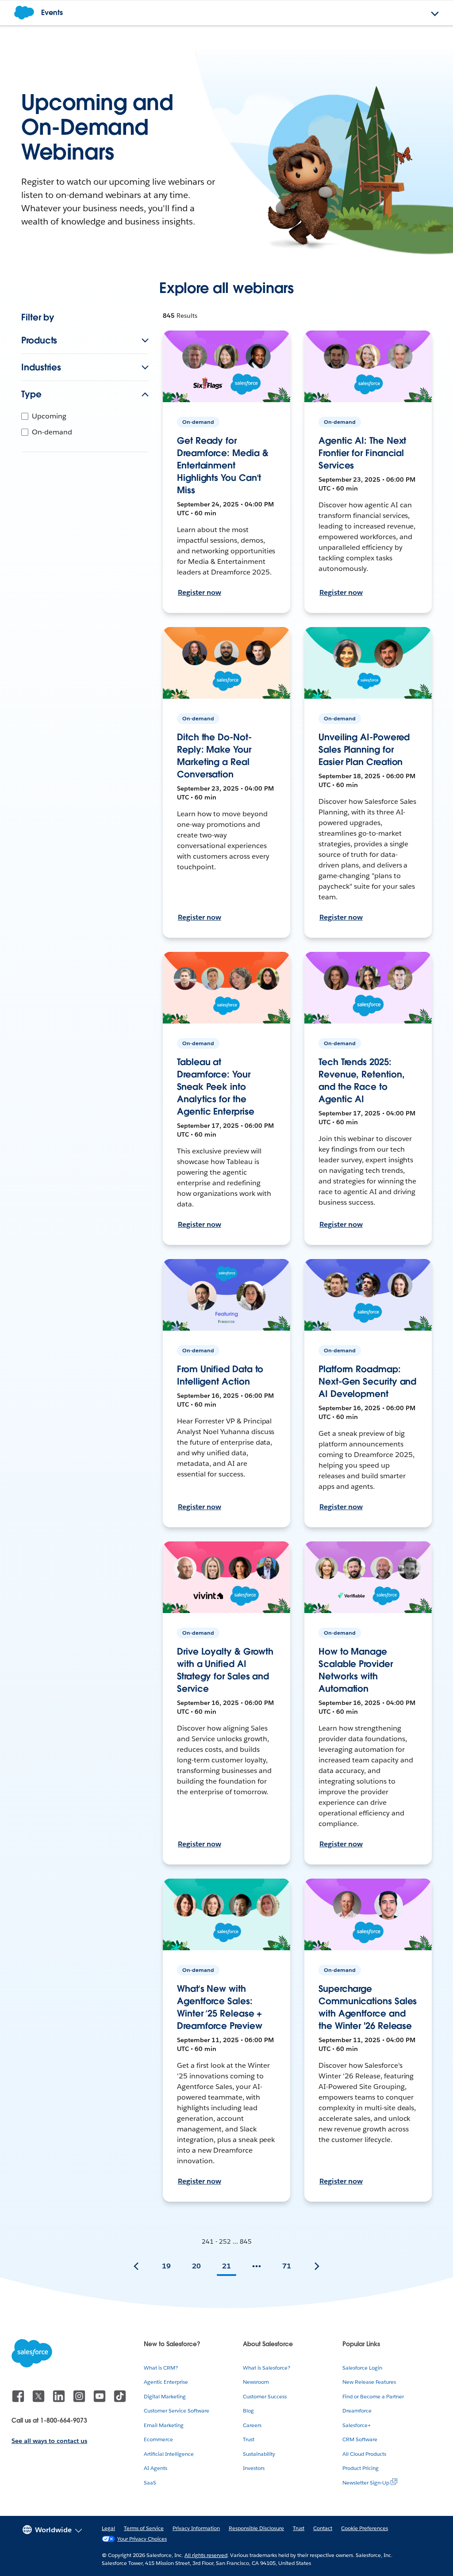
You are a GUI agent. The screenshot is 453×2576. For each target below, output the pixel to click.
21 (226, 2266)
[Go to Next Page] (317, 2266)
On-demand (52, 432)
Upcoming (49, 416)
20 (196, 2266)
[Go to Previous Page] (136, 2266)
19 (166, 2266)
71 (287, 2266)
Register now (200, 592)
